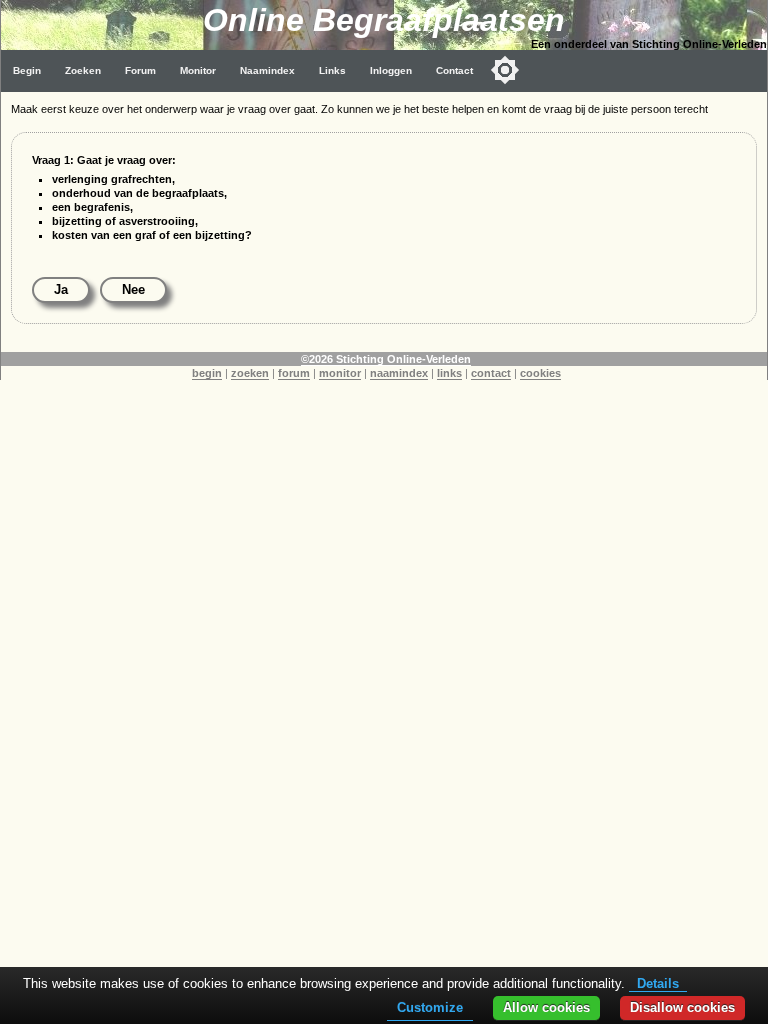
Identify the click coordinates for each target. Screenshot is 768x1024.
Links (332, 70)
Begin (27, 70)
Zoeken (83, 70)
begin (207, 373)
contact (491, 373)
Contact (454, 70)
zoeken (250, 373)
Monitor (198, 70)
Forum (140, 70)
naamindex (399, 373)
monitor (340, 373)
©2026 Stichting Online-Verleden (386, 359)
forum (294, 373)
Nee (133, 289)
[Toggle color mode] (505, 70)
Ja (61, 289)
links (449, 373)
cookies (540, 373)
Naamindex (267, 70)
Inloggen (391, 70)
